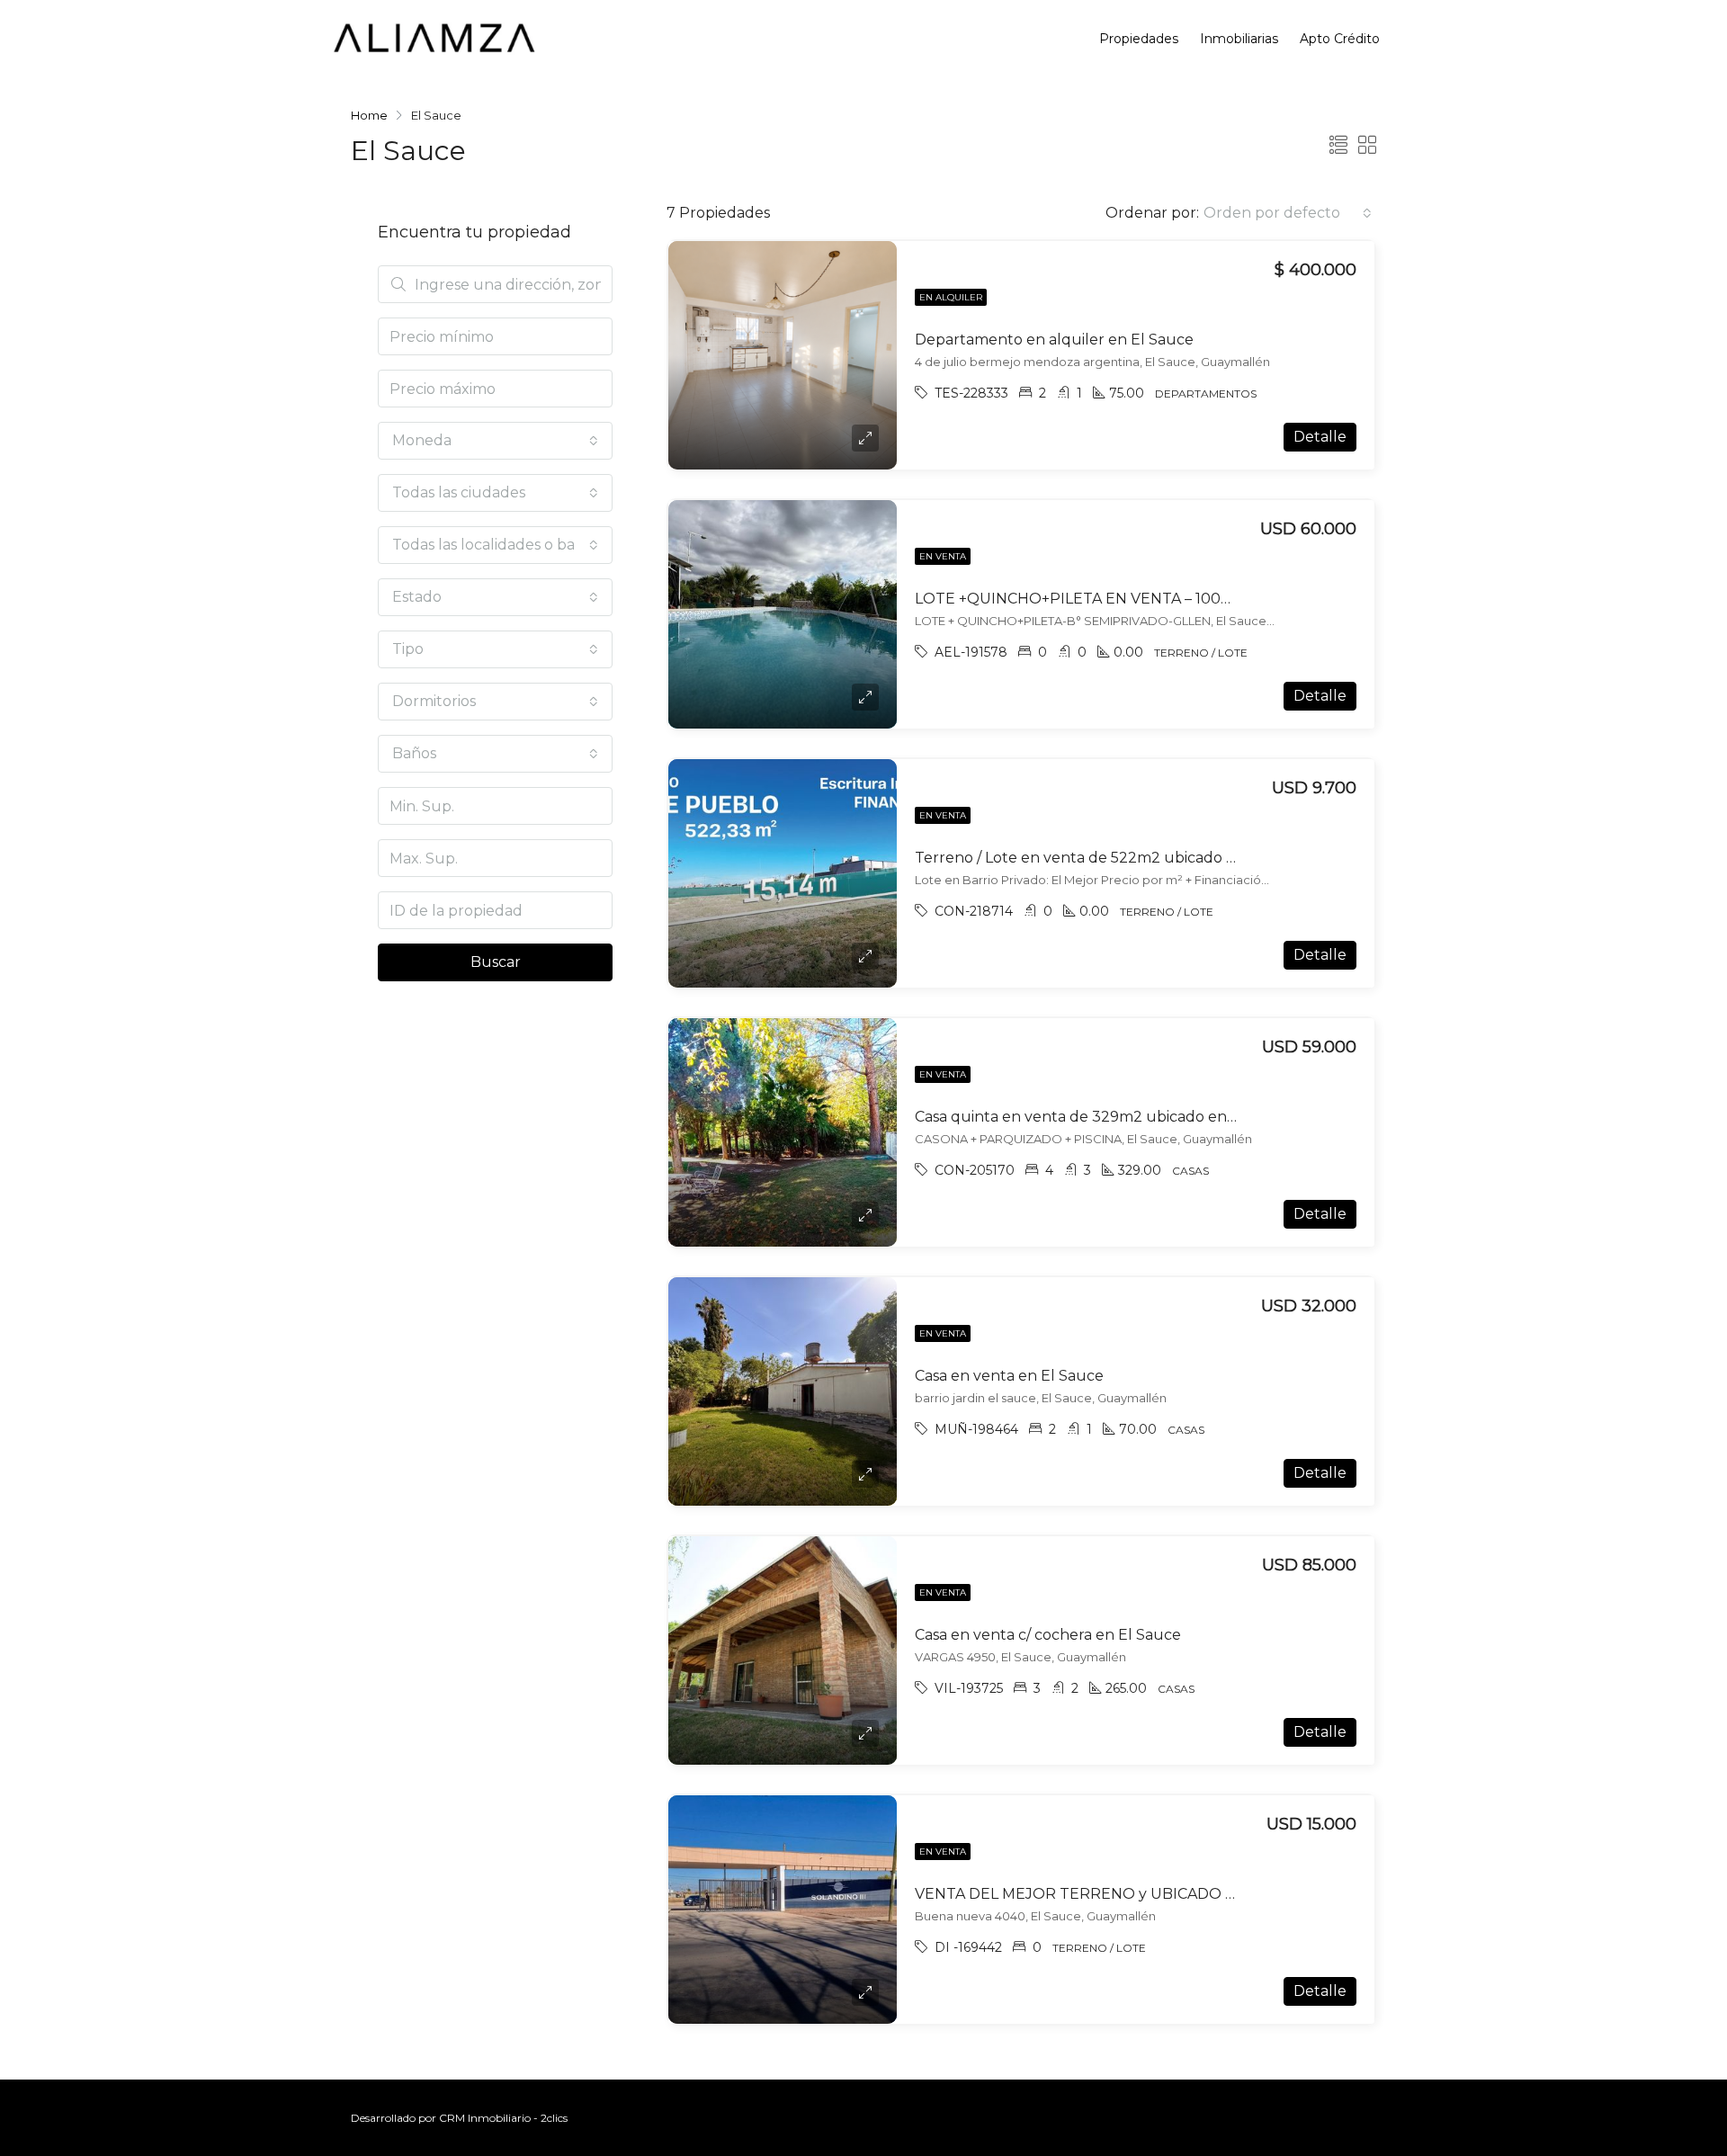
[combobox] (1288, 213)
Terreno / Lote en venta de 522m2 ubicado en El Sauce (1113, 858)
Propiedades (1139, 39)
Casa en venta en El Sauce (1009, 1376)
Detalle (1320, 437)
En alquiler (951, 297)
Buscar (496, 962)
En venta (943, 556)
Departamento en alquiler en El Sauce (1054, 340)
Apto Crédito (1340, 39)
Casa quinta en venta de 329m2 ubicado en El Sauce (1104, 1117)
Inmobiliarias (1239, 39)
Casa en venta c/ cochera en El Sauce (1048, 1635)
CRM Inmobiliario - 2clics (503, 2118)
